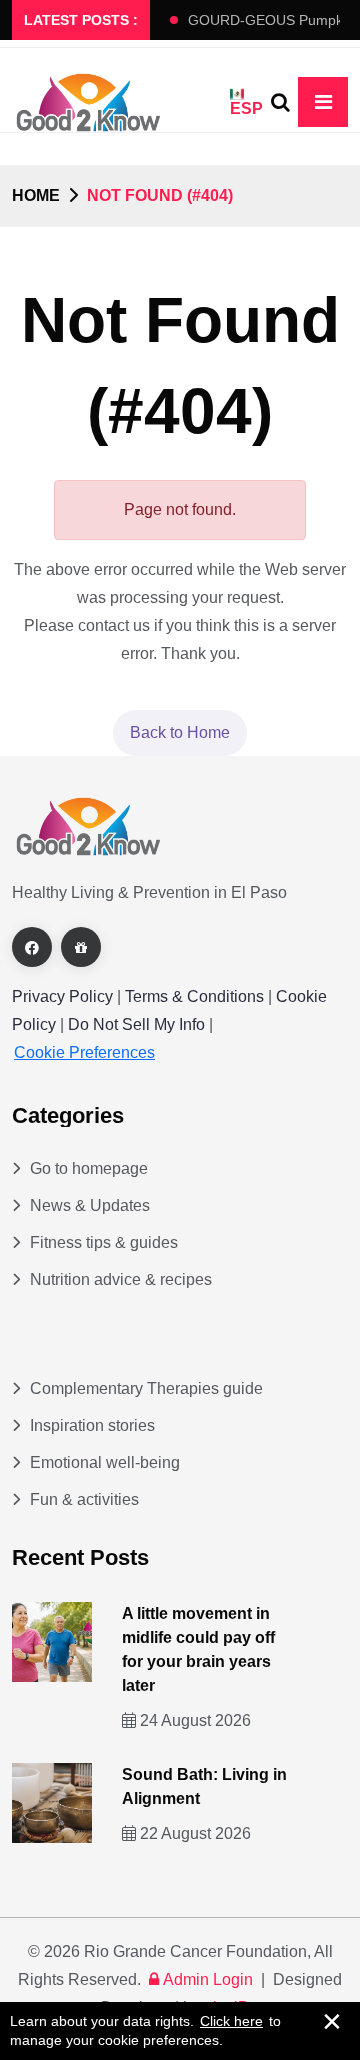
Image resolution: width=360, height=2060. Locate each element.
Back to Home (180, 732)
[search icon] (280, 102)
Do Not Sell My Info (138, 1024)
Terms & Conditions (194, 996)
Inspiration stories (92, 1425)
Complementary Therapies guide (146, 1388)
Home (36, 195)
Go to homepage (89, 1168)
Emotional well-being (105, 1462)
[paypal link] (81, 947)
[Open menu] (323, 102)
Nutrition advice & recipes (121, 1279)
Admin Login (208, 1979)
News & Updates (90, 1205)
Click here (231, 2021)
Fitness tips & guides (104, 1242)
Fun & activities (84, 1499)
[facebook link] (32, 947)
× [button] (332, 2021)
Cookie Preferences (84, 1052)
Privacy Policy (62, 996)
